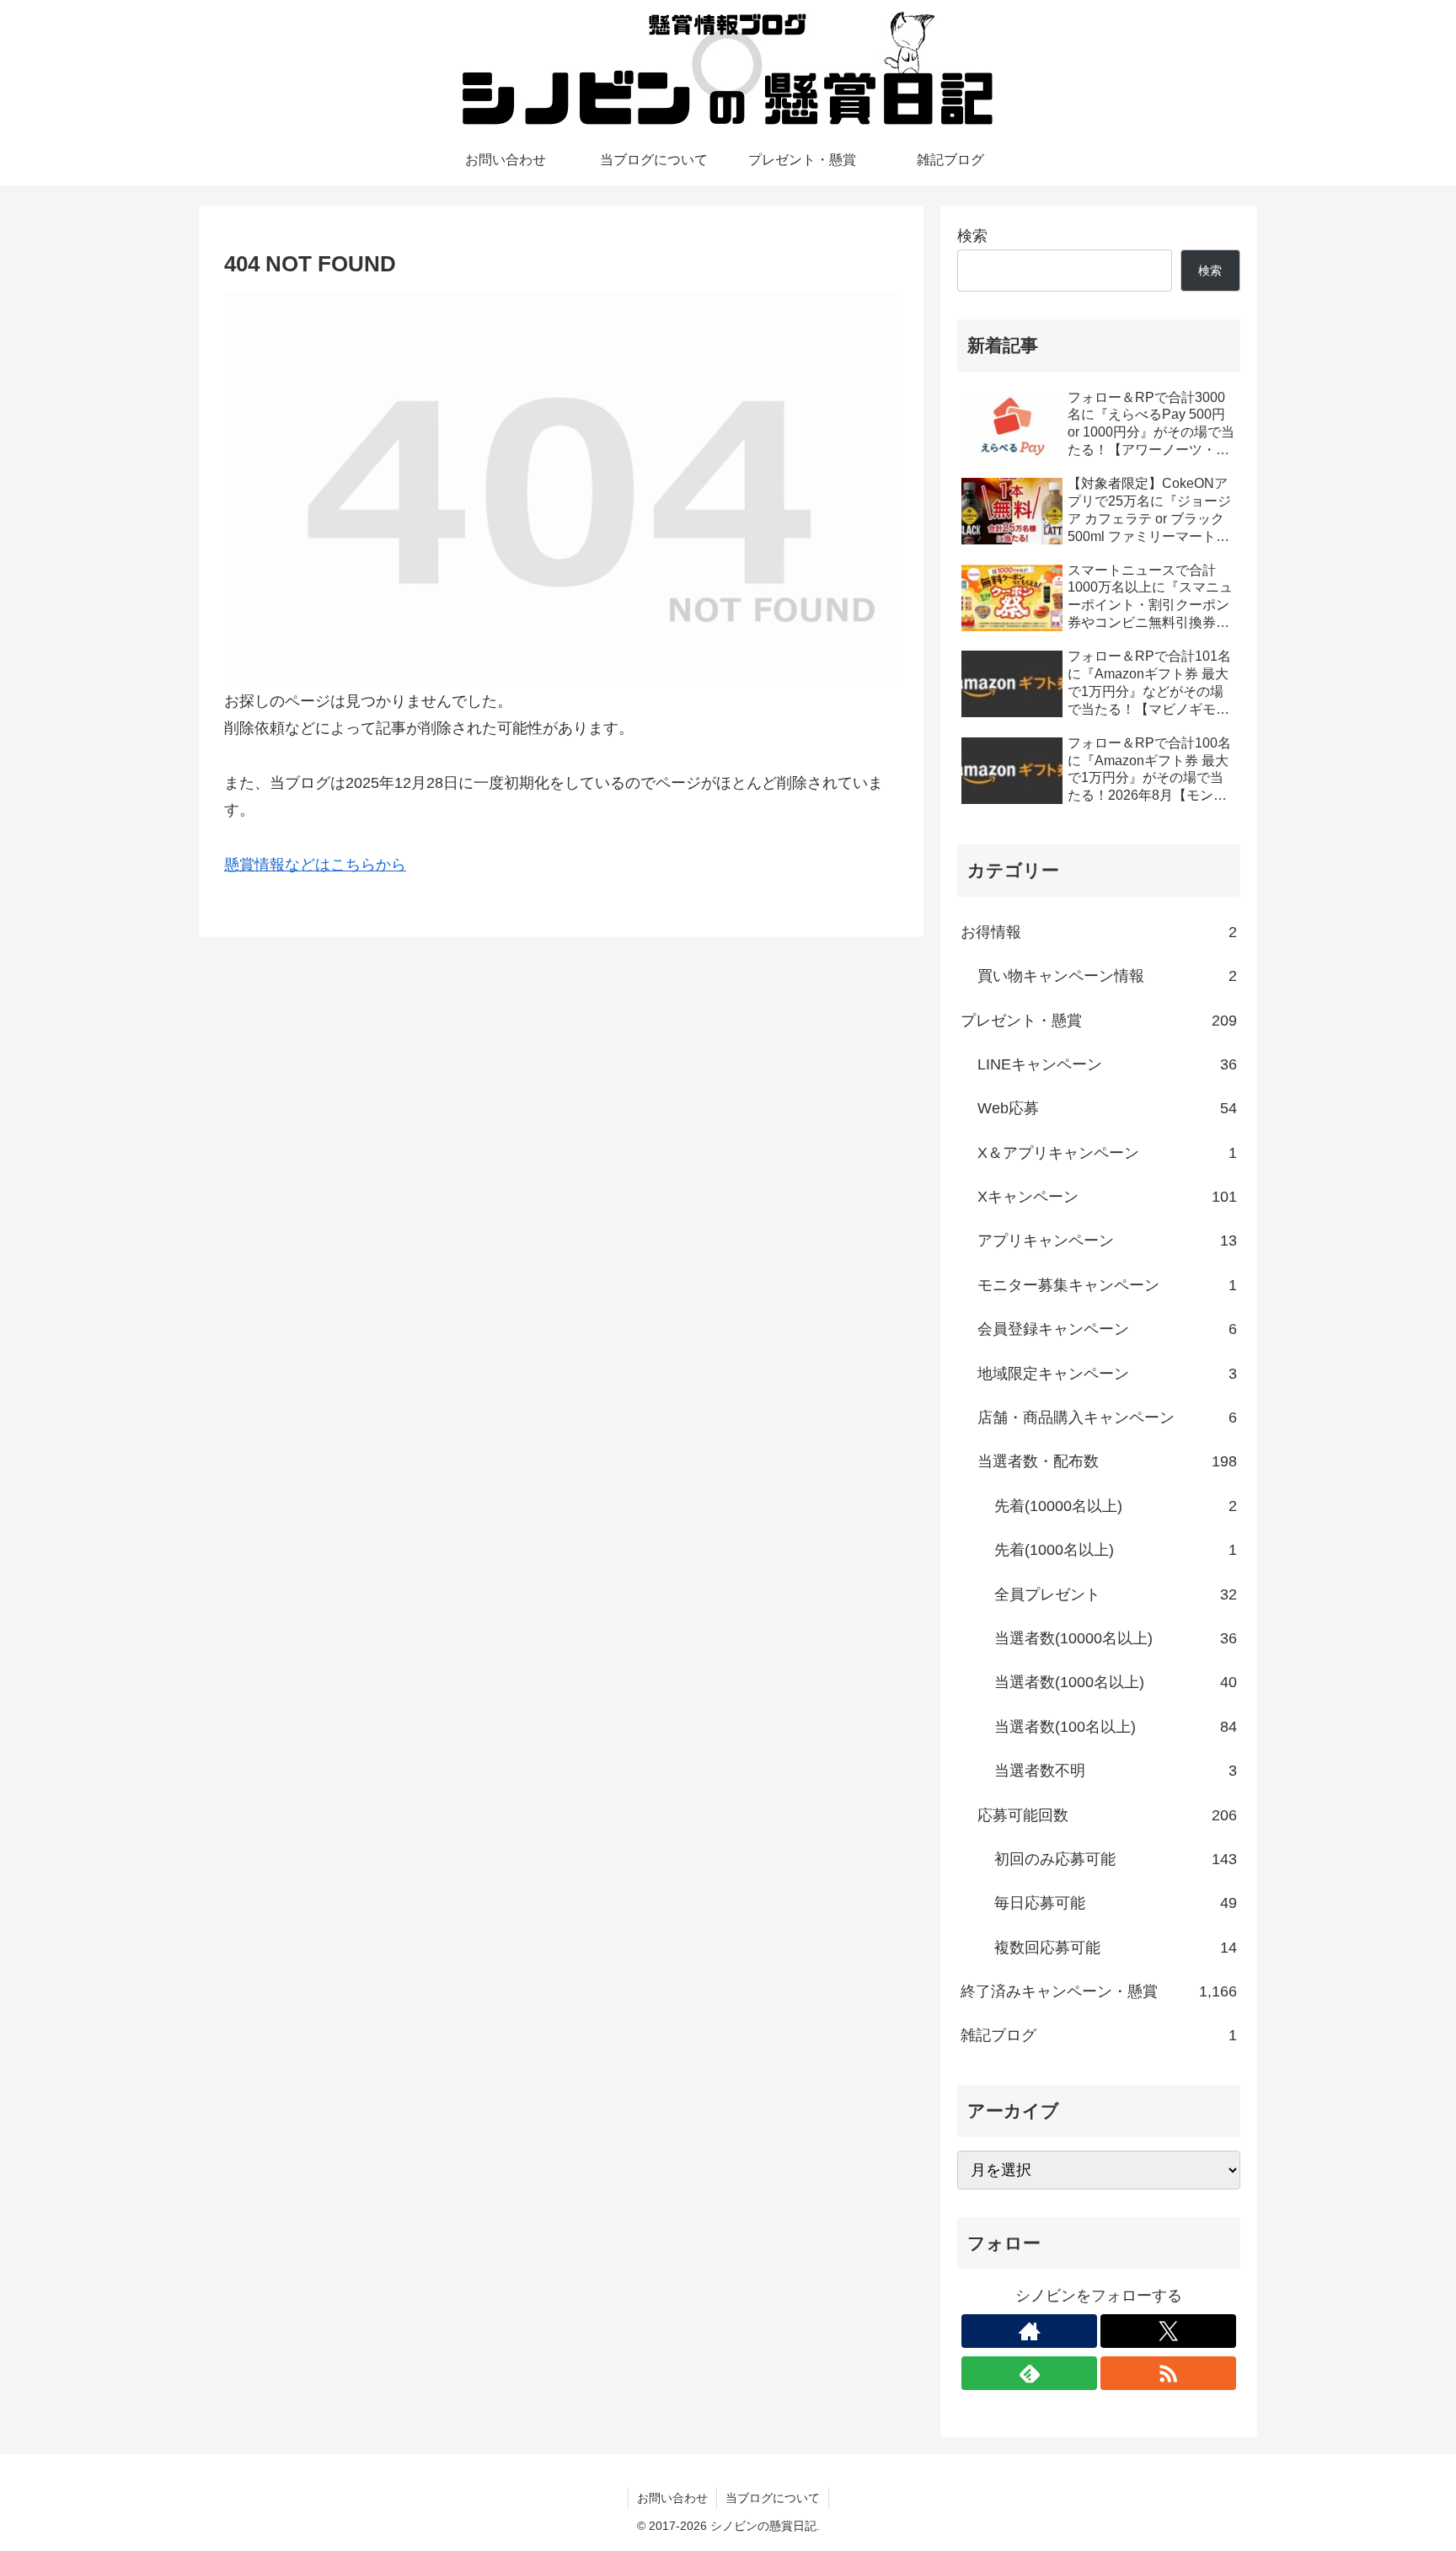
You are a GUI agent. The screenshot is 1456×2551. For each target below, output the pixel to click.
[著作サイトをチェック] (1029, 2331)
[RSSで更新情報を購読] (1168, 2373)
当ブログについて (773, 2498)
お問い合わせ (672, 2498)
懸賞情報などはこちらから (315, 865)
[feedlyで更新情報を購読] (1029, 2373)
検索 (972, 236)
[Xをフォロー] (1168, 2331)
